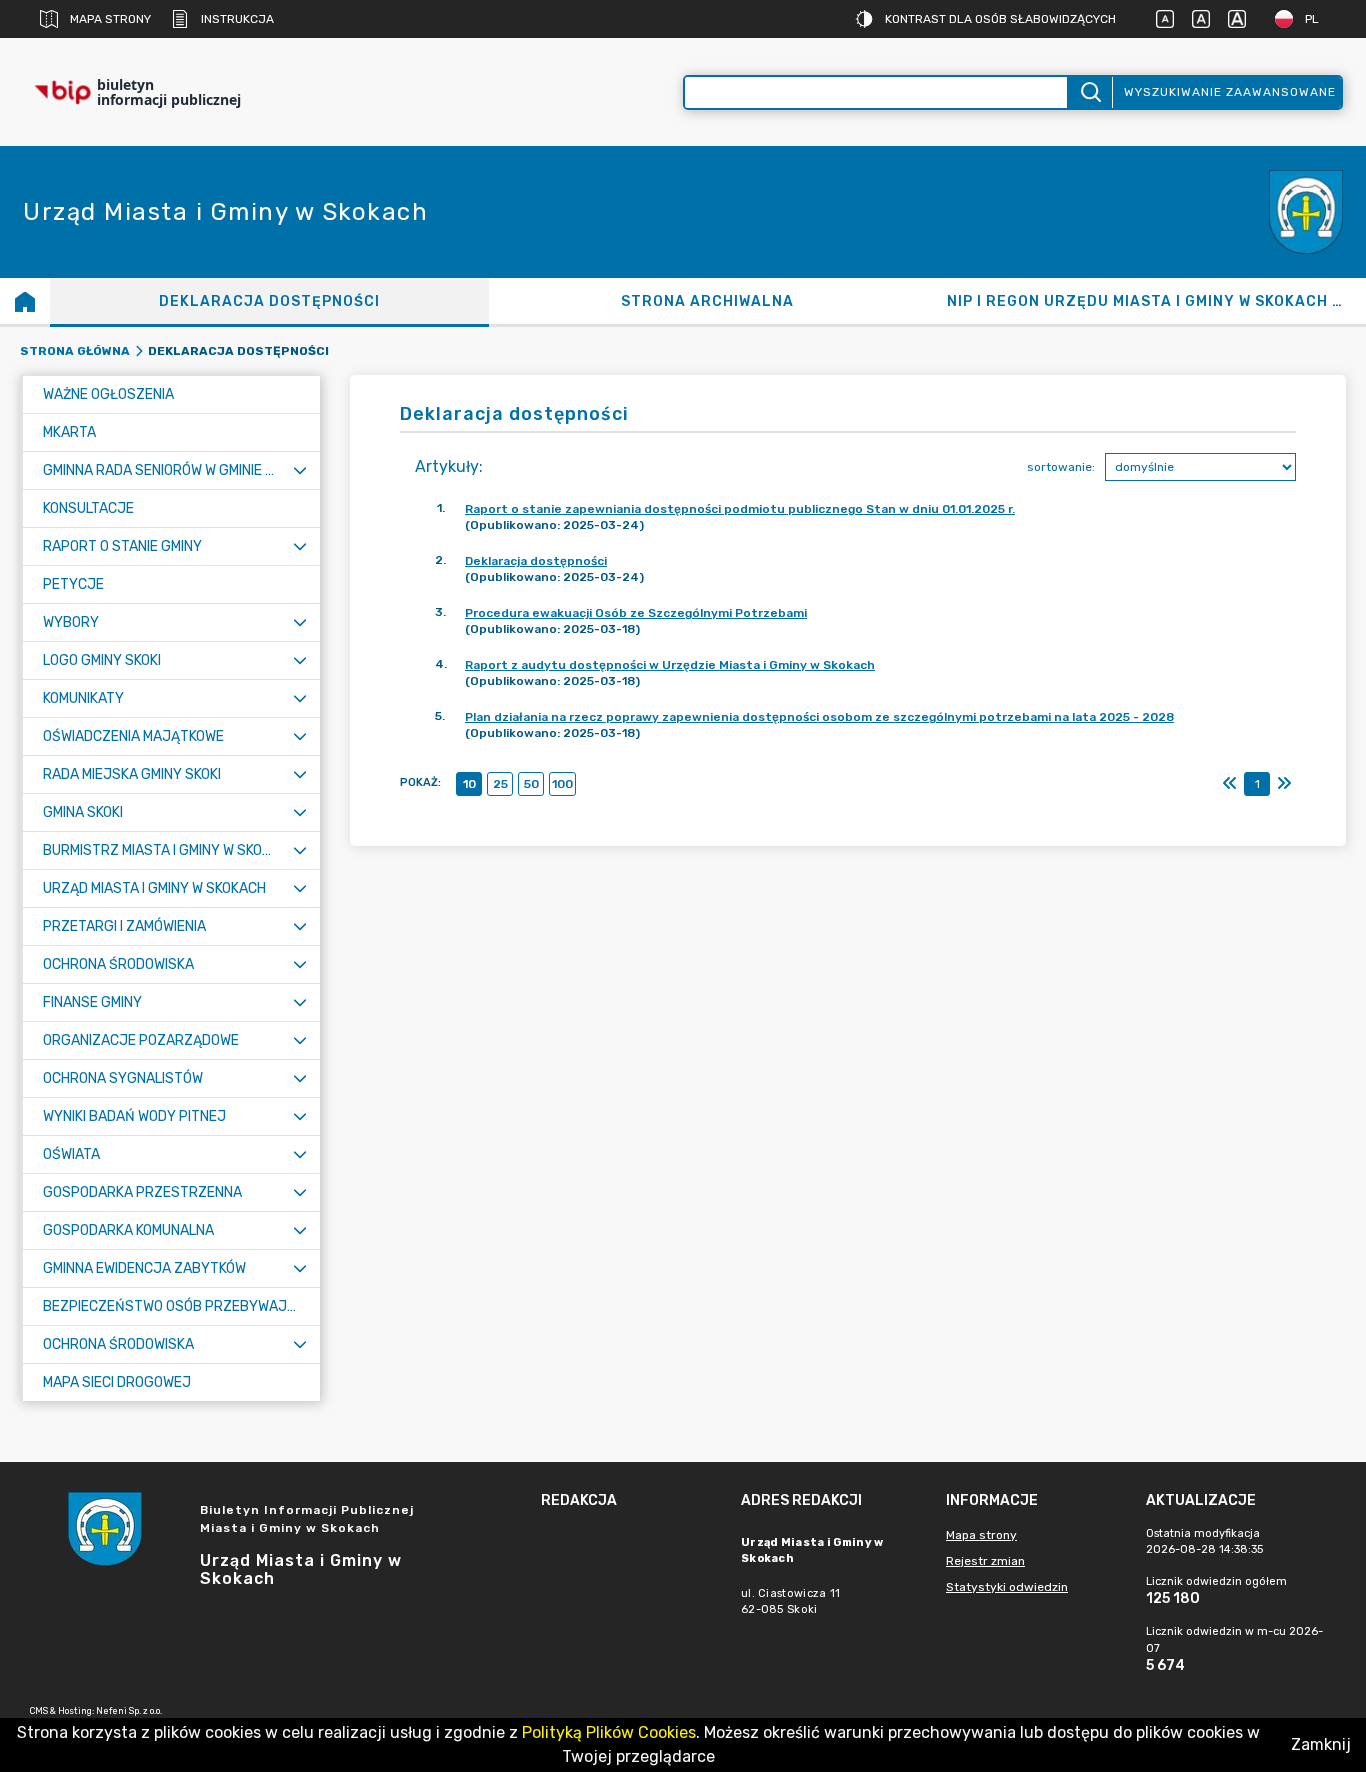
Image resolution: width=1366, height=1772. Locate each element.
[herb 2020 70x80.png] (1306, 212)
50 (531, 784)
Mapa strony (110, 19)
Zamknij (1321, 1744)
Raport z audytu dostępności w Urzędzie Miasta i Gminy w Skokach (670, 665)
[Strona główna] (25, 301)
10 (469, 784)
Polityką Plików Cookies (609, 1732)
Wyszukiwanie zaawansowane (1230, 92)
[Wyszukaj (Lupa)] (1089, 92)
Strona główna (75, 351)
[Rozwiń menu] (300, 470)
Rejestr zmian (985, 1561)
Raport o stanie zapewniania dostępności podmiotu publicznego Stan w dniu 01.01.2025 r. (740, 509)
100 (562, 784)
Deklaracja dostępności (536, 561)
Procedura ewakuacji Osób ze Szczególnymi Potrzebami (636, 613)
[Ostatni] (1284, 784)
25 (500, 784)
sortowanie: (1061, 467)
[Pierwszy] (1230, 784)
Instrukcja (237, 19)
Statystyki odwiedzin (1007, 1587)
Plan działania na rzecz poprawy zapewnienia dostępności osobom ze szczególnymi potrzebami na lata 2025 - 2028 (819, 717)
